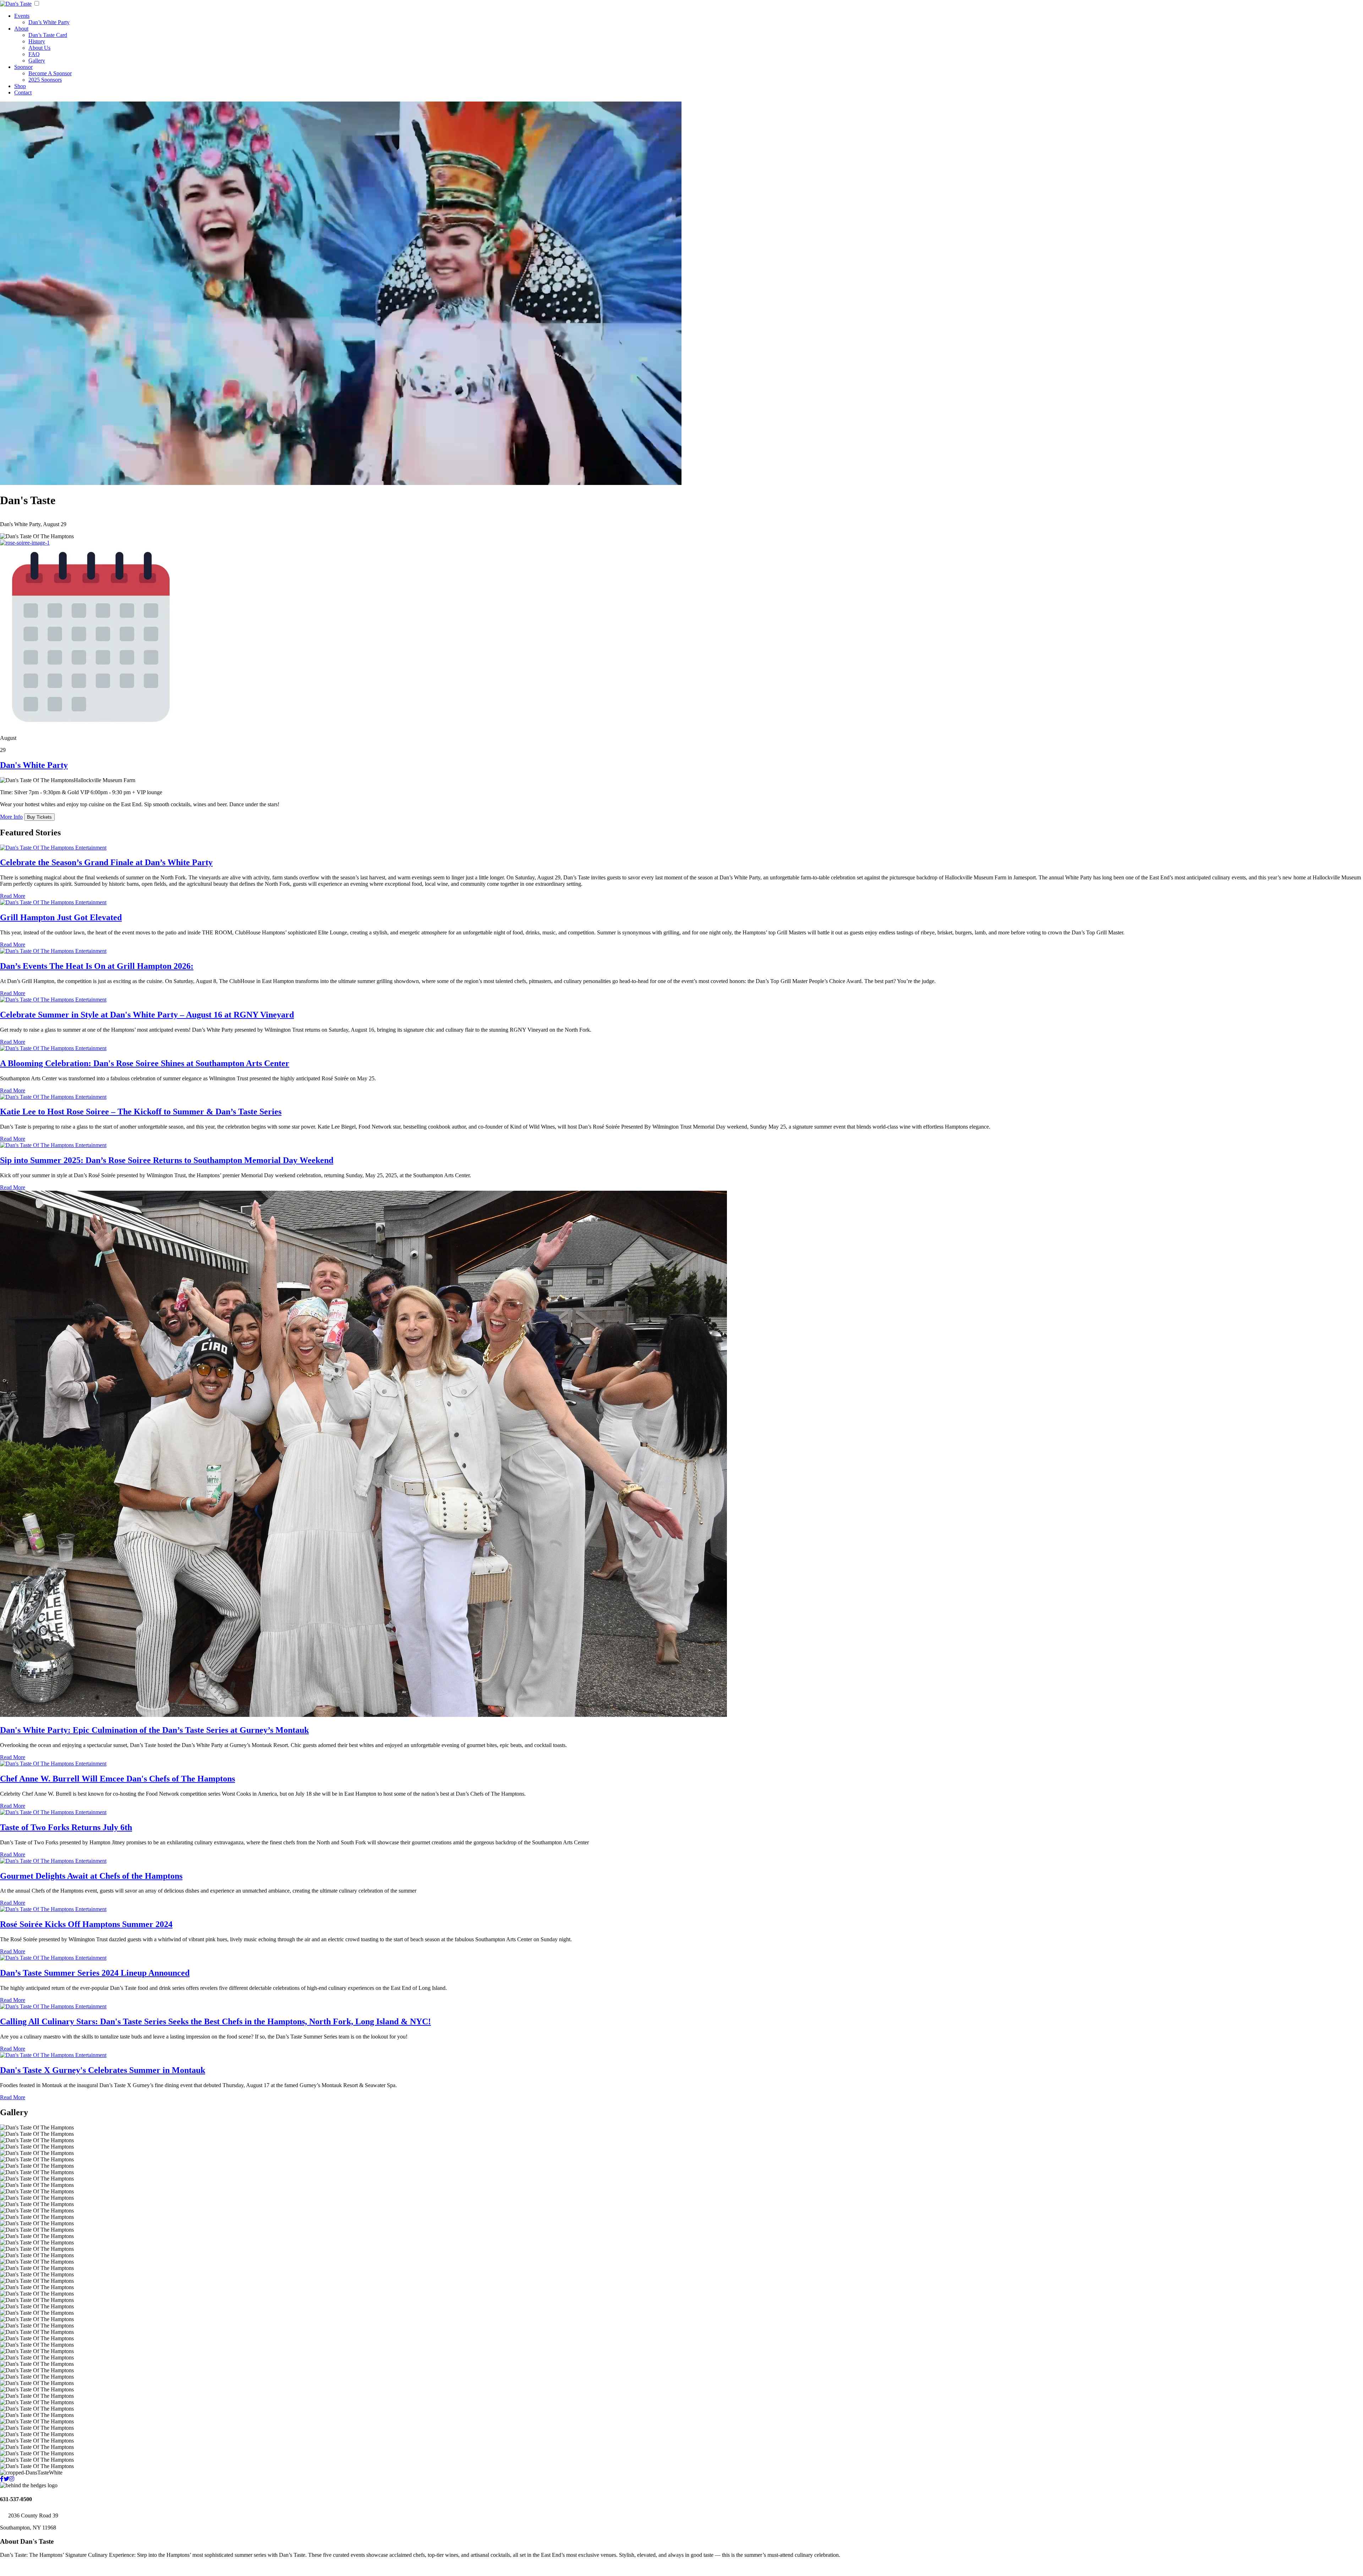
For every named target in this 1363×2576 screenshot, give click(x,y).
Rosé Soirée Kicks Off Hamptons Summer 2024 (86, 1924)
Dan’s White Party (49, 22)
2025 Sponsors (45, 80)
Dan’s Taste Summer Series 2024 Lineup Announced (95, 1973)
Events (22, 16)
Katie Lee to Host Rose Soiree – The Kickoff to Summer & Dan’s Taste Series (141, 1112)
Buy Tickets (39, 817)
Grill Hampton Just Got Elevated (61, 917)
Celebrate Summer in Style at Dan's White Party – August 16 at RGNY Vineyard (147, 1015)
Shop (20, 86)
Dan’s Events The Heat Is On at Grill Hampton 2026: (97, 966)
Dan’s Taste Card (48, 35)
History (37, 41)
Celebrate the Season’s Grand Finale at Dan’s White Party (106, 862)
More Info (11, 817)
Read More (13, 896)
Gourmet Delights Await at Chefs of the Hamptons (91, 1876)
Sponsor (23, 67)
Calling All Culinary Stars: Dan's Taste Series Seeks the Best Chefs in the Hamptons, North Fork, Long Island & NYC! (215, 2021)
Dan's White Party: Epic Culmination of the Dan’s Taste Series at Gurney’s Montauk (154, 1730)
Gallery (37, 61)
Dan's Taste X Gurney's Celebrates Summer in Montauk (103, 2070)
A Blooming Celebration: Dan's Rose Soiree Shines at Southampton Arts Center (145, 1063)
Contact (23, 92)
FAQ (34, 54)
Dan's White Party (34, 765)
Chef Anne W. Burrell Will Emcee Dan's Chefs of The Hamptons (117, 1779)
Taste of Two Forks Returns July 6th (66, 1827)
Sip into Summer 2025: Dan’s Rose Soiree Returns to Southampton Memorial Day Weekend (167, 1160)
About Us (39, 48)
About (21, 29)
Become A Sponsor (50, 73)
